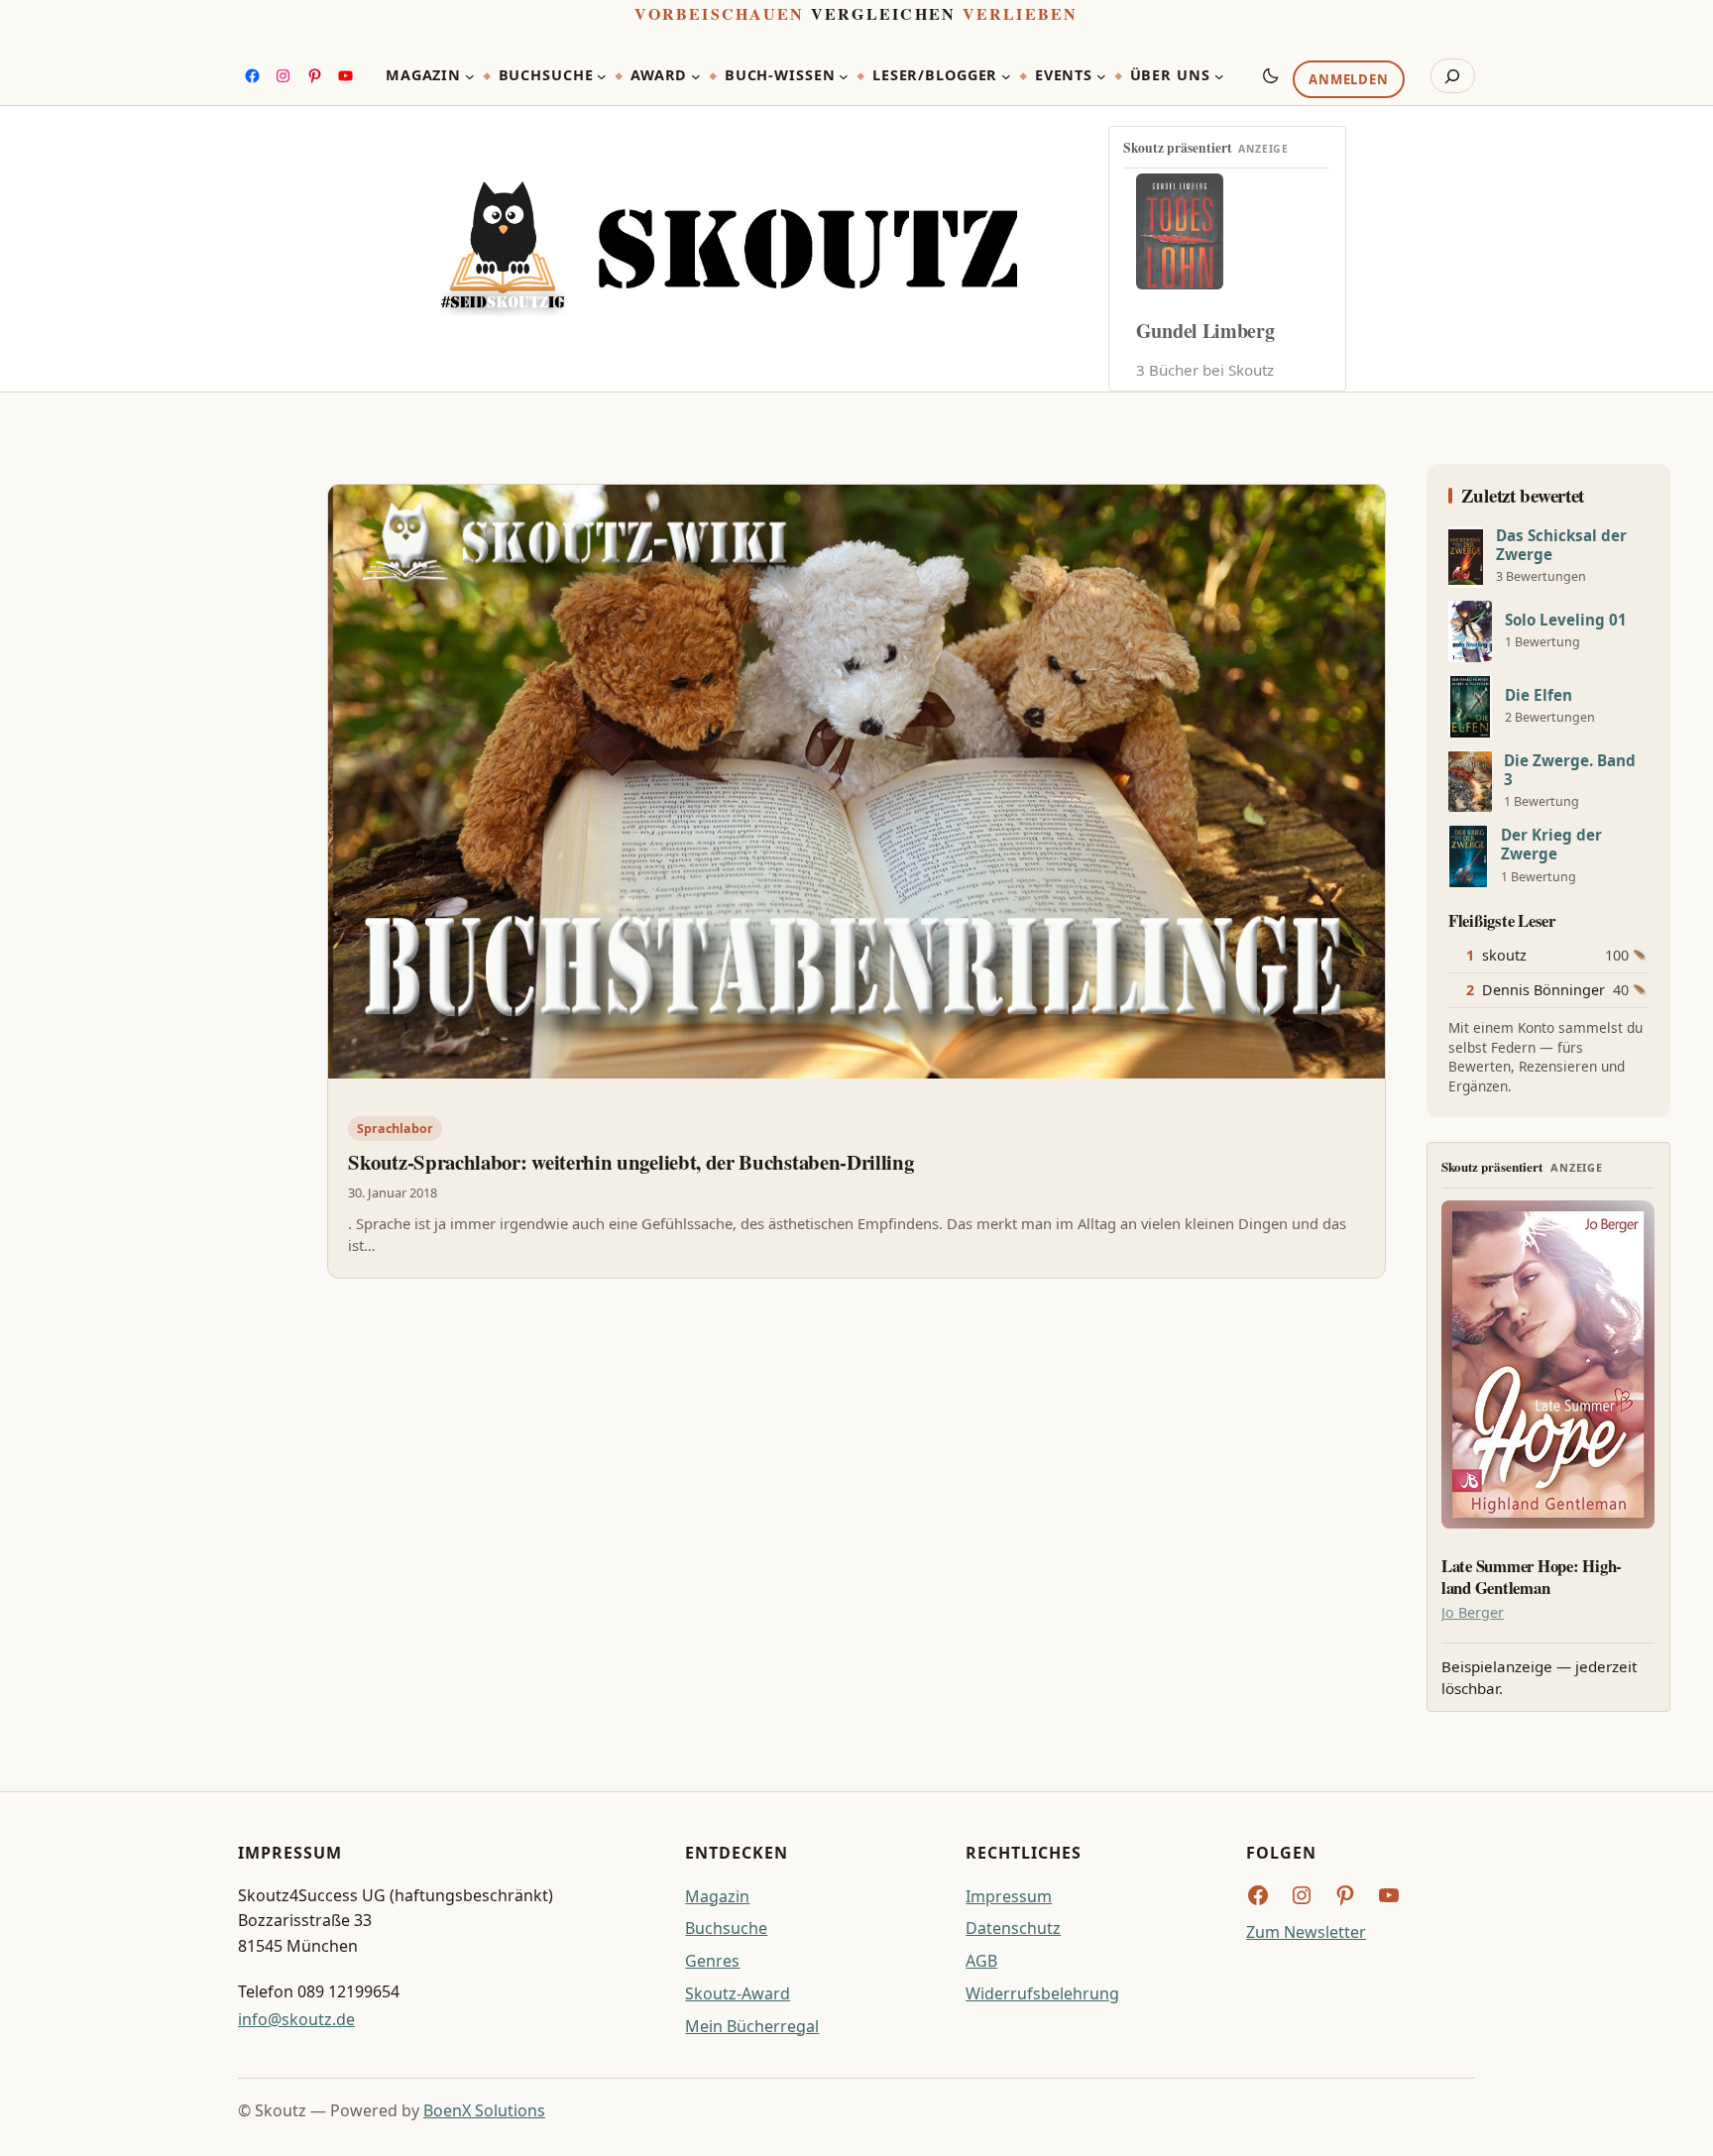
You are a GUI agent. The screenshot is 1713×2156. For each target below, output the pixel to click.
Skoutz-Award (738, 1993)
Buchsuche (726, 1928)
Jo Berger (1473, 1612)
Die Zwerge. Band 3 (1570, 770)
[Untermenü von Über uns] (1219, 76)
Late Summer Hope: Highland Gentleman (1532, 1577)
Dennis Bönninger (1543, 990)
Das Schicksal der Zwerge (1561, 545)
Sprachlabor (395, 1129)
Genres (712, 1961)
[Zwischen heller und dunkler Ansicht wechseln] (1271, 75)
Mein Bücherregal (752, 2026)
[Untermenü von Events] (1101, 76)
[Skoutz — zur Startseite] (729, 249)
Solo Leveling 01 (1566, 620)
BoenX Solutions (484, 2110)
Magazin (717, 1896)
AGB (981, 1961)
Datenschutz (1013, 1928)
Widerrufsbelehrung (1042, 1993)
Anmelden (1348, 80)
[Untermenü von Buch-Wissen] (844, 76)
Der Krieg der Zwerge (1551, 845)
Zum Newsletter (1306, 1932)
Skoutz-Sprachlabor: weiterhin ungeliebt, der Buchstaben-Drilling (630, 1162)
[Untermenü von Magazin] (470, 76)
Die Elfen (1539, 695)
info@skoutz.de (296, 2019)
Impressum (1009, 1896)
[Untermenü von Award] (696, 76)
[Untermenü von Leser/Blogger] (1006, 76)
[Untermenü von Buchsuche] (602, 76)
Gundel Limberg (1205, 331)
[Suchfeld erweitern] (1453, 76)
